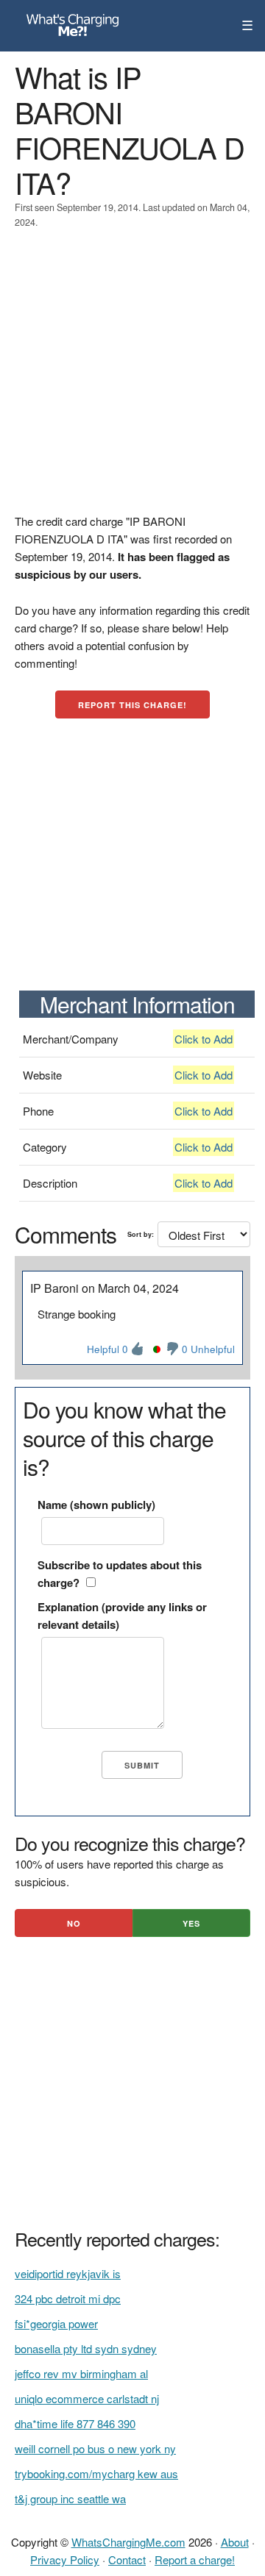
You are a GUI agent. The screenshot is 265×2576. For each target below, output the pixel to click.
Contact (127, 2559)
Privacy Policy (65, 2559)
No (74, 1923)
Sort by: (141, 1234)
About (235, 2542)
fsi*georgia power (56, 2323)
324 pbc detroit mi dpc (68, 2298)
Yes (191, 1923)
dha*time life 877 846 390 (75, 2423)
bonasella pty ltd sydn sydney (86, 2348)
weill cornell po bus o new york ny (95, 2448)
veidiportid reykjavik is (68, 2273)
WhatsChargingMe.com (128, 2542)
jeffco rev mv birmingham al (81, 2373)
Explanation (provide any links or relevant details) (122, 1616)
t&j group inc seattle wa (70, 2498)
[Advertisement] (132, 380)
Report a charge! (195, 2559)
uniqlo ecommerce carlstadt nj (87, 2398)
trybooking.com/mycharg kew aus (96, 2473)
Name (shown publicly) (96, 1505)
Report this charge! (132, 705)
